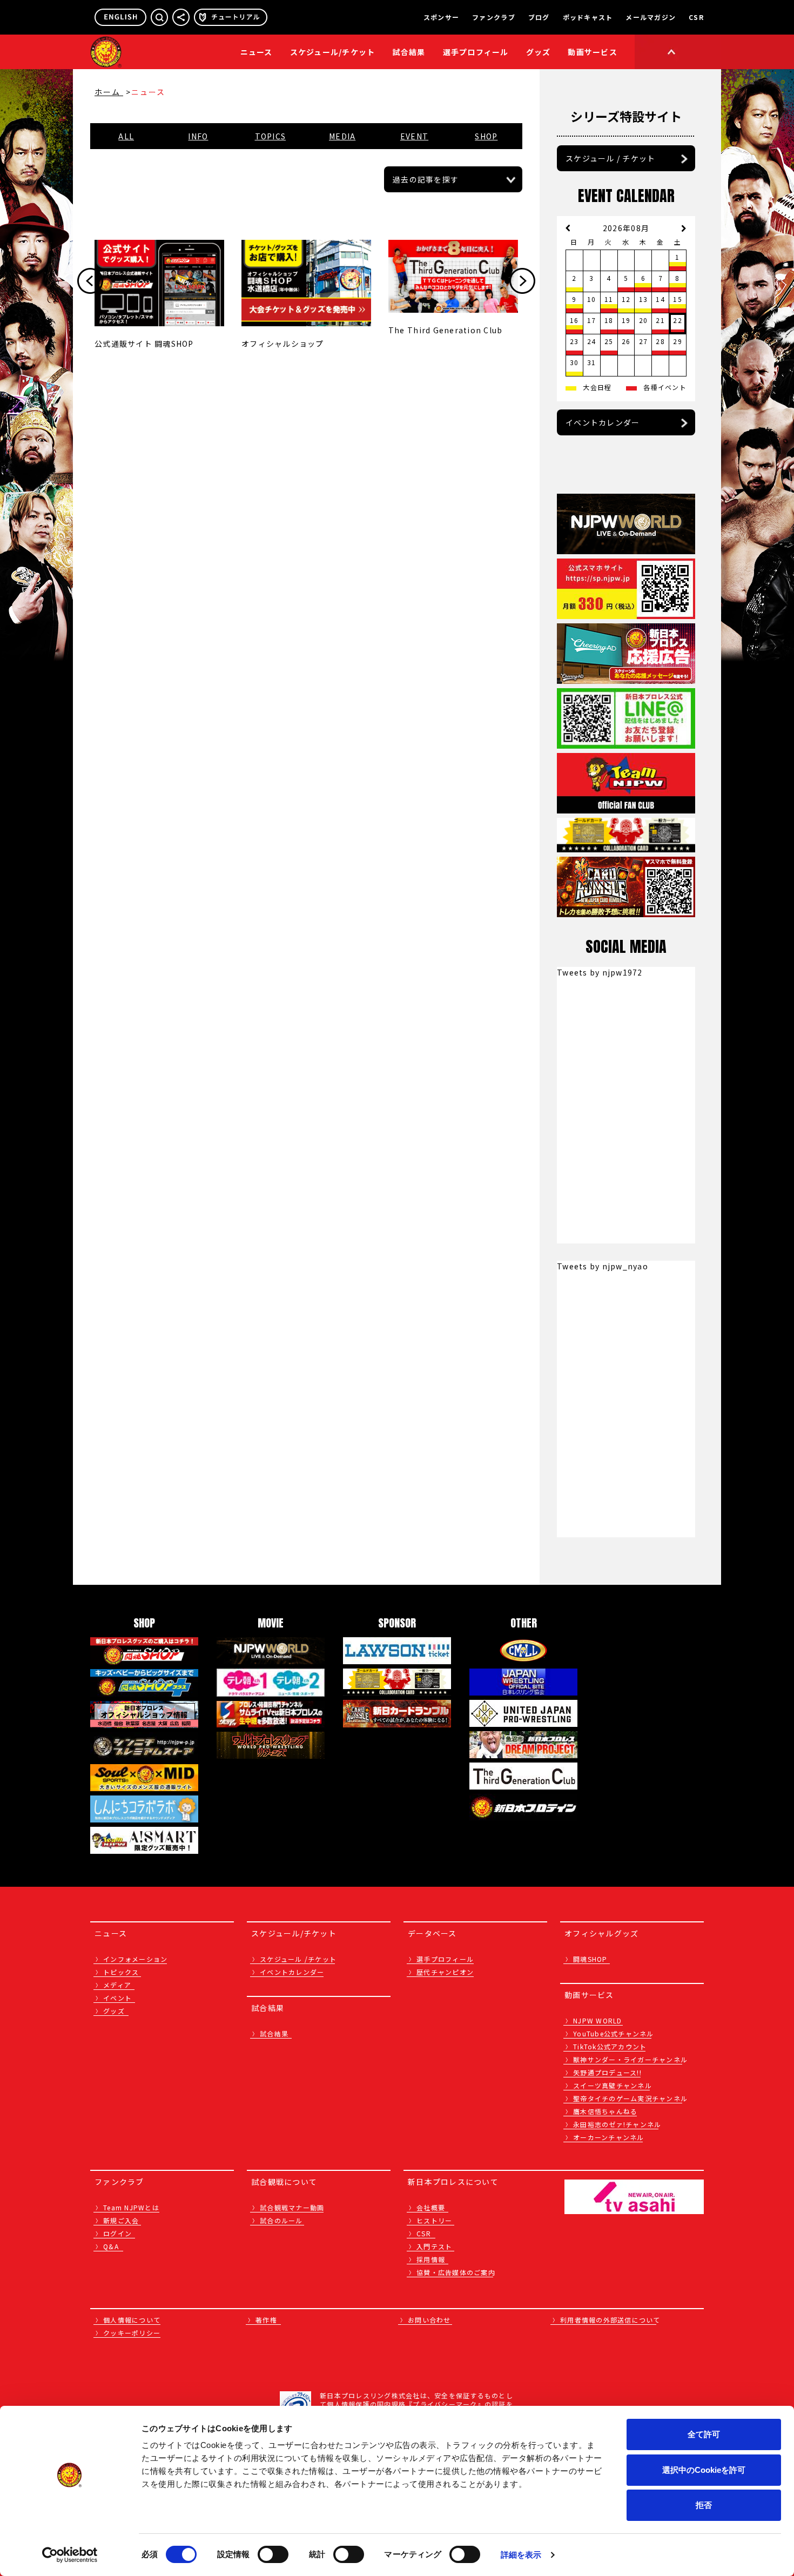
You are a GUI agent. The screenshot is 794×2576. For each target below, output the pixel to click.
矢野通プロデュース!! (607, 2072)
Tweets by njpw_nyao (603, 1266)
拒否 (704, 2505)
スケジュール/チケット (333, 52)
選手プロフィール (476, 52)
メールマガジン (651, 17)
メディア (117, 1985)
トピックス (121, 1972)
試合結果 (409, 52)
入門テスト (434, 2246)
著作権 (266, 2320)
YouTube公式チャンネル (614, 2033)
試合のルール (281, 2220)
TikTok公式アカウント (610, 2046)
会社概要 (431, 2207)
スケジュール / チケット (610, 158)
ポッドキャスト (588, 17)
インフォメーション (135, 1959)
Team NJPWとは (131, 2207)
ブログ (539, 17)
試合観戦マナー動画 (292, 2207)
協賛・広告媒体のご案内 (456, 2272)
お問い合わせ (429, 2320)
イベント (117, 1998)
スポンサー (441, 17)
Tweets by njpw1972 (600, 972)
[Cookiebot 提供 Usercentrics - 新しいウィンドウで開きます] (70, 2555)
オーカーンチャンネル (609, 2137)
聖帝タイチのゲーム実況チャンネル (630, 2098)
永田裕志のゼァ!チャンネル (617, 2124)
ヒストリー (434, 2220)
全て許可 (704, 2434)
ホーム (109, 92)
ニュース (257, 52)
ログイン (117, 2233)
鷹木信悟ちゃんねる (605, 2111)
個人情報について (132, 2320)
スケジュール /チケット (298, 1959)
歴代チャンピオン (445, 1972)
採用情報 (431, 2259)
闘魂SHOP (590, 1959)
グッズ (114, 2011)
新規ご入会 (121, 2220)
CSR (696, 17)
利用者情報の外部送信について (610, 2320)
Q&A (111, 2246)
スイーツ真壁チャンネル (613, 2085)
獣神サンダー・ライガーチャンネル (630, 2059)
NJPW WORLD (598, 2020)
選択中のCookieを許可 (704, 2470)
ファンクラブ (494, 17)
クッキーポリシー (132, 2333)
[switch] (273, 2554)
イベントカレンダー (603, 422)
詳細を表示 (521, 2555)
